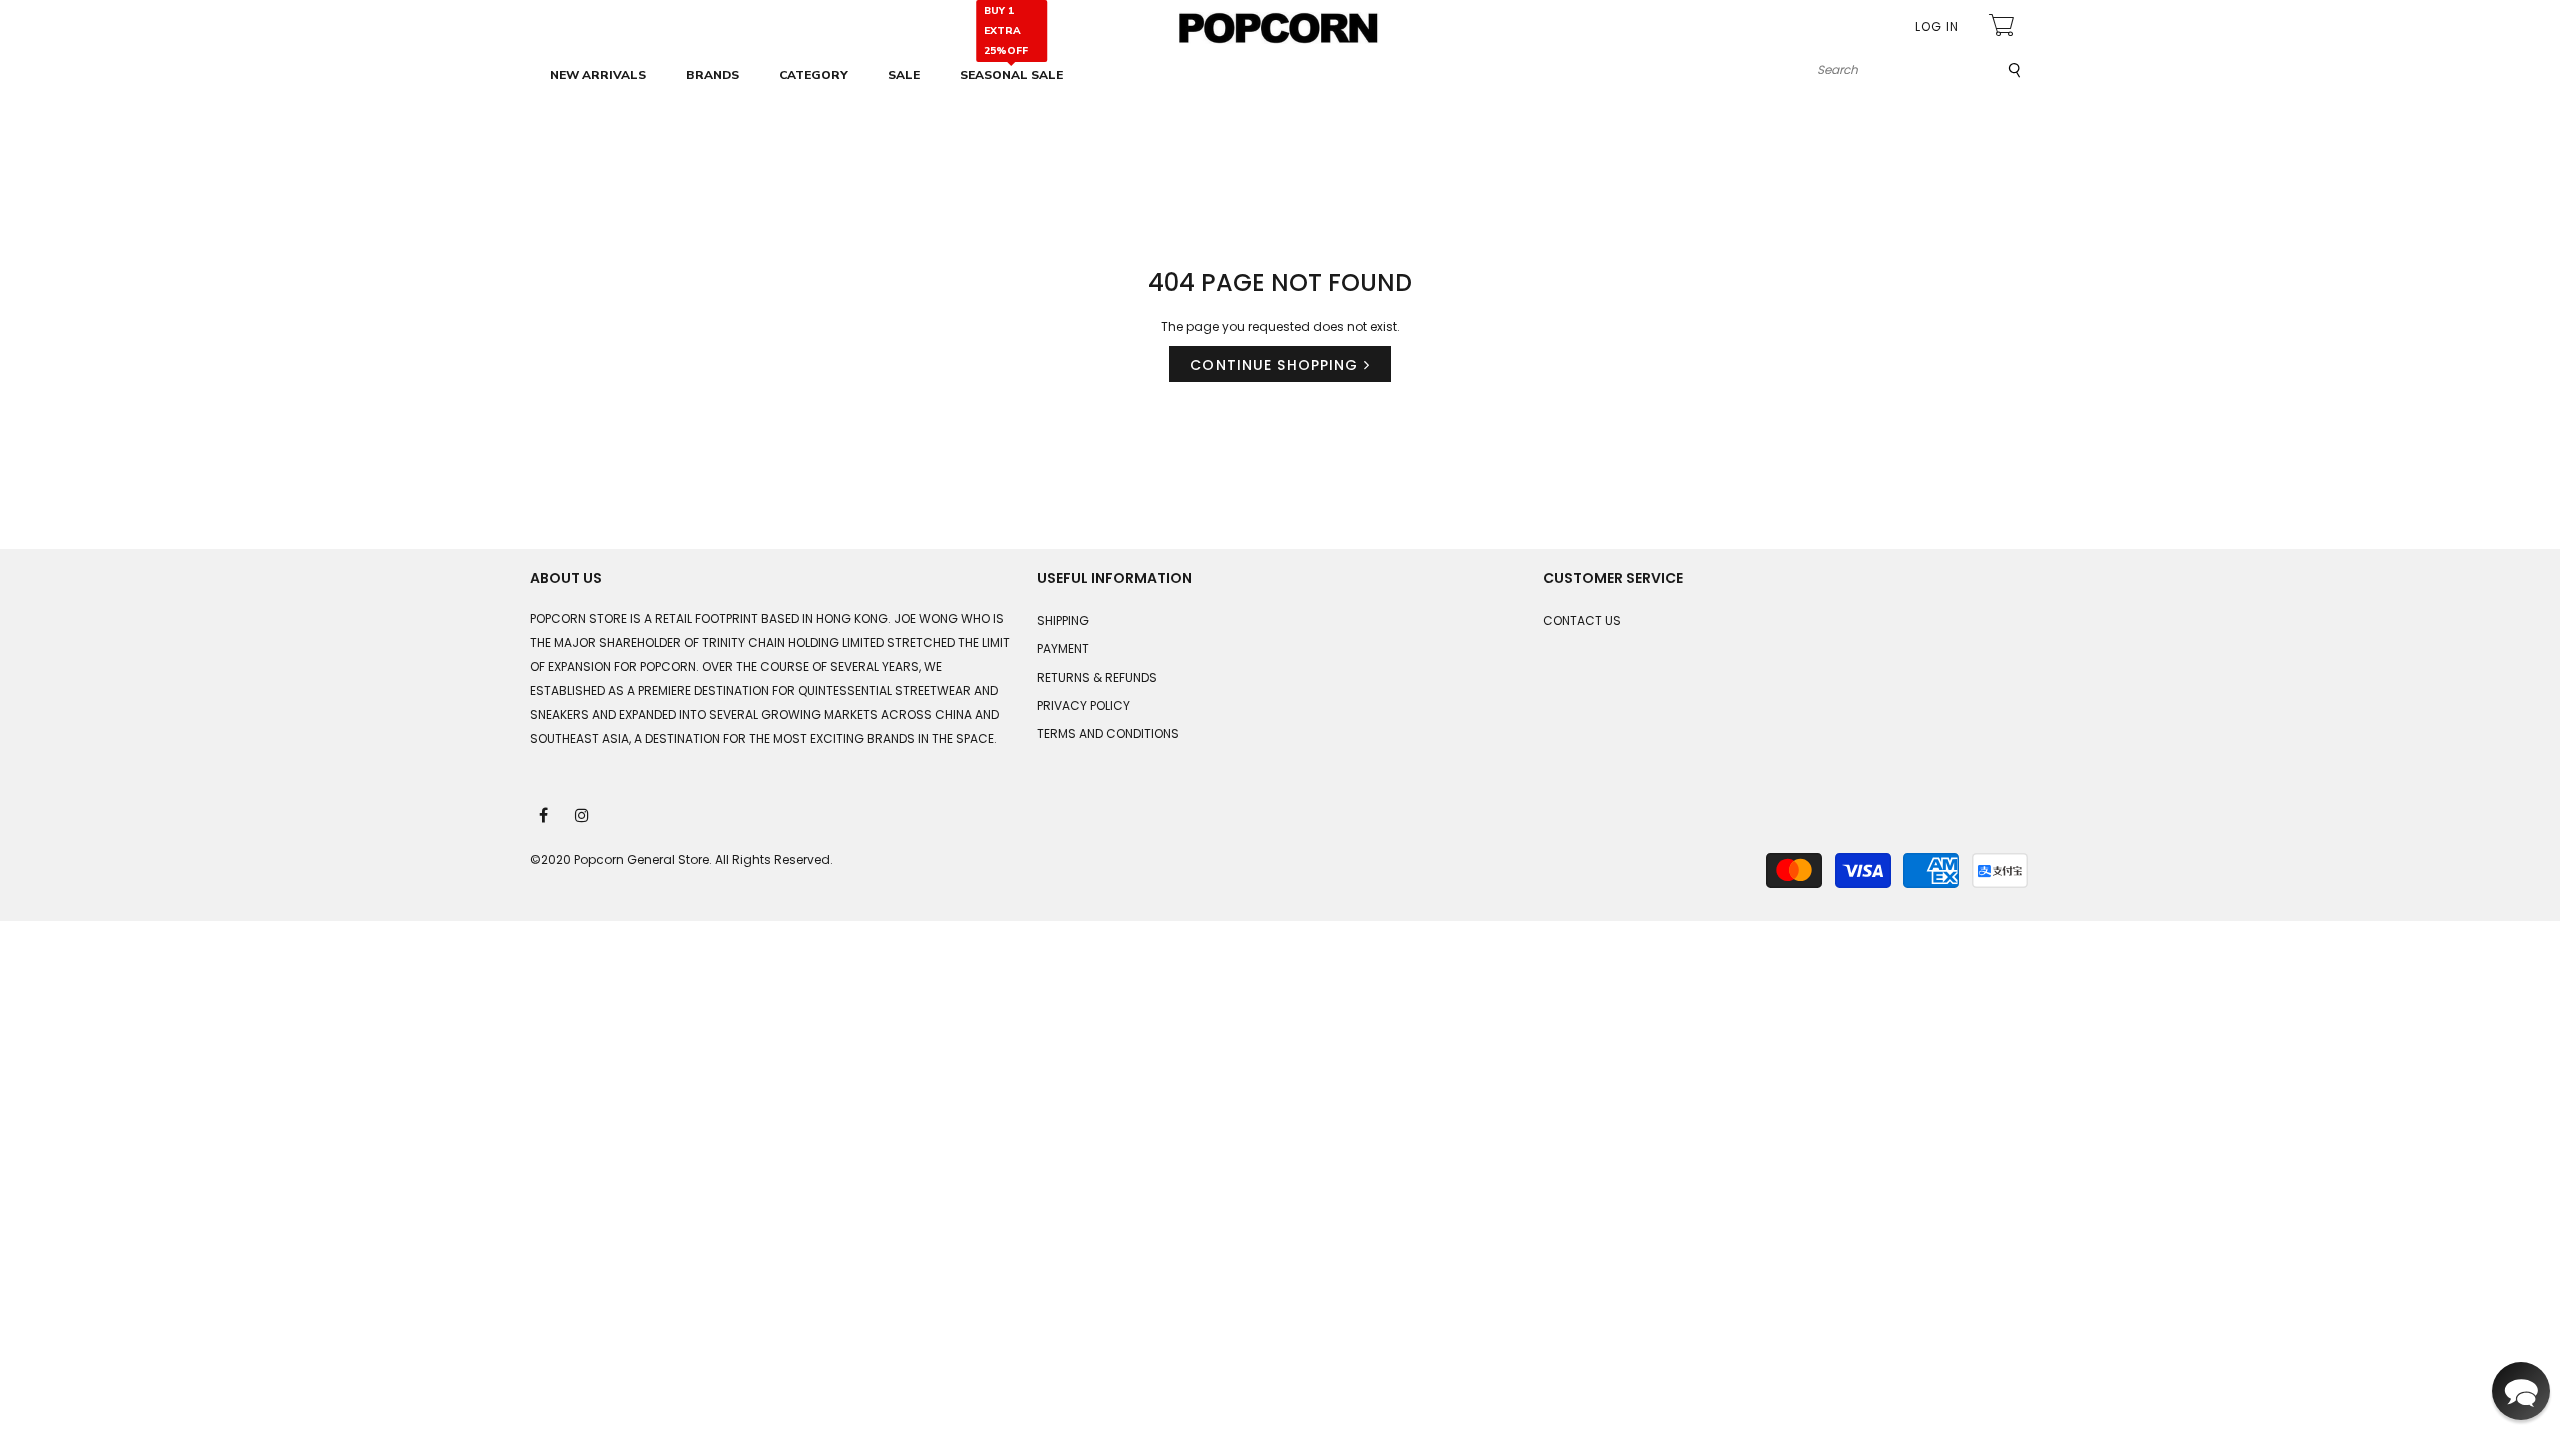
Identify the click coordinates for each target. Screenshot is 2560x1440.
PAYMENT (1063, 648)
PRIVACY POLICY (1083, 705)
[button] (2521, 1391)
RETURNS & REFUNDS (1097, 677)
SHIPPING (1063, 620)
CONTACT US (1582, 620)
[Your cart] (2004, 27)
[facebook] (545, 814)
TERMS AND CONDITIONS (1108, 733)
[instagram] (583, 814)
